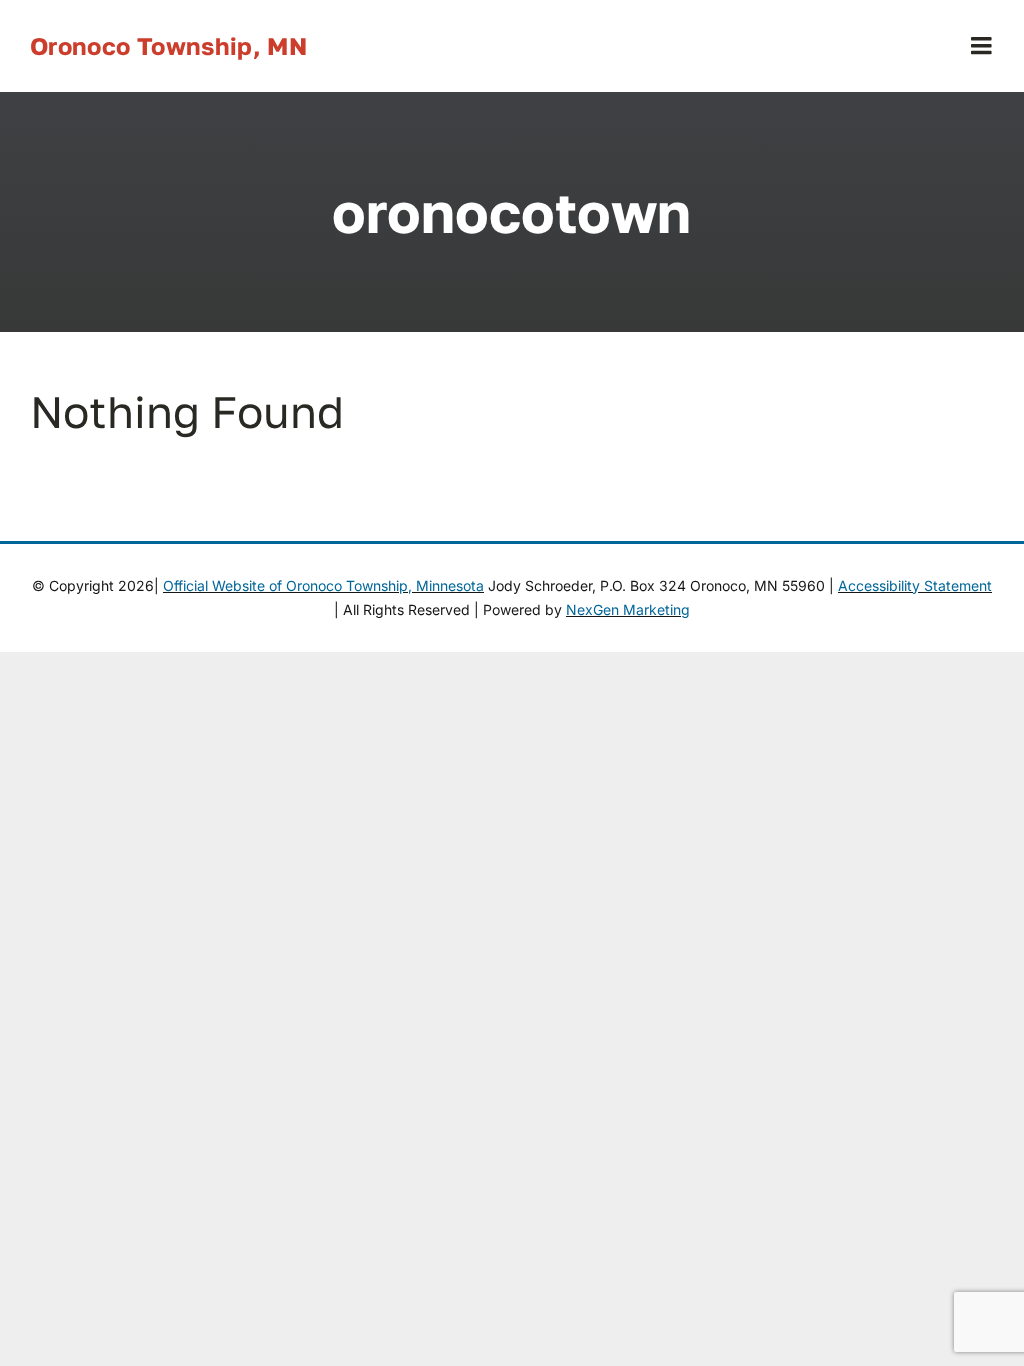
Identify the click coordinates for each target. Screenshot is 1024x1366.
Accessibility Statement (915, 585)
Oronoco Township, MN (168, 45)
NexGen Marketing (628, 609)
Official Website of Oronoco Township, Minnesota (323, 585)
